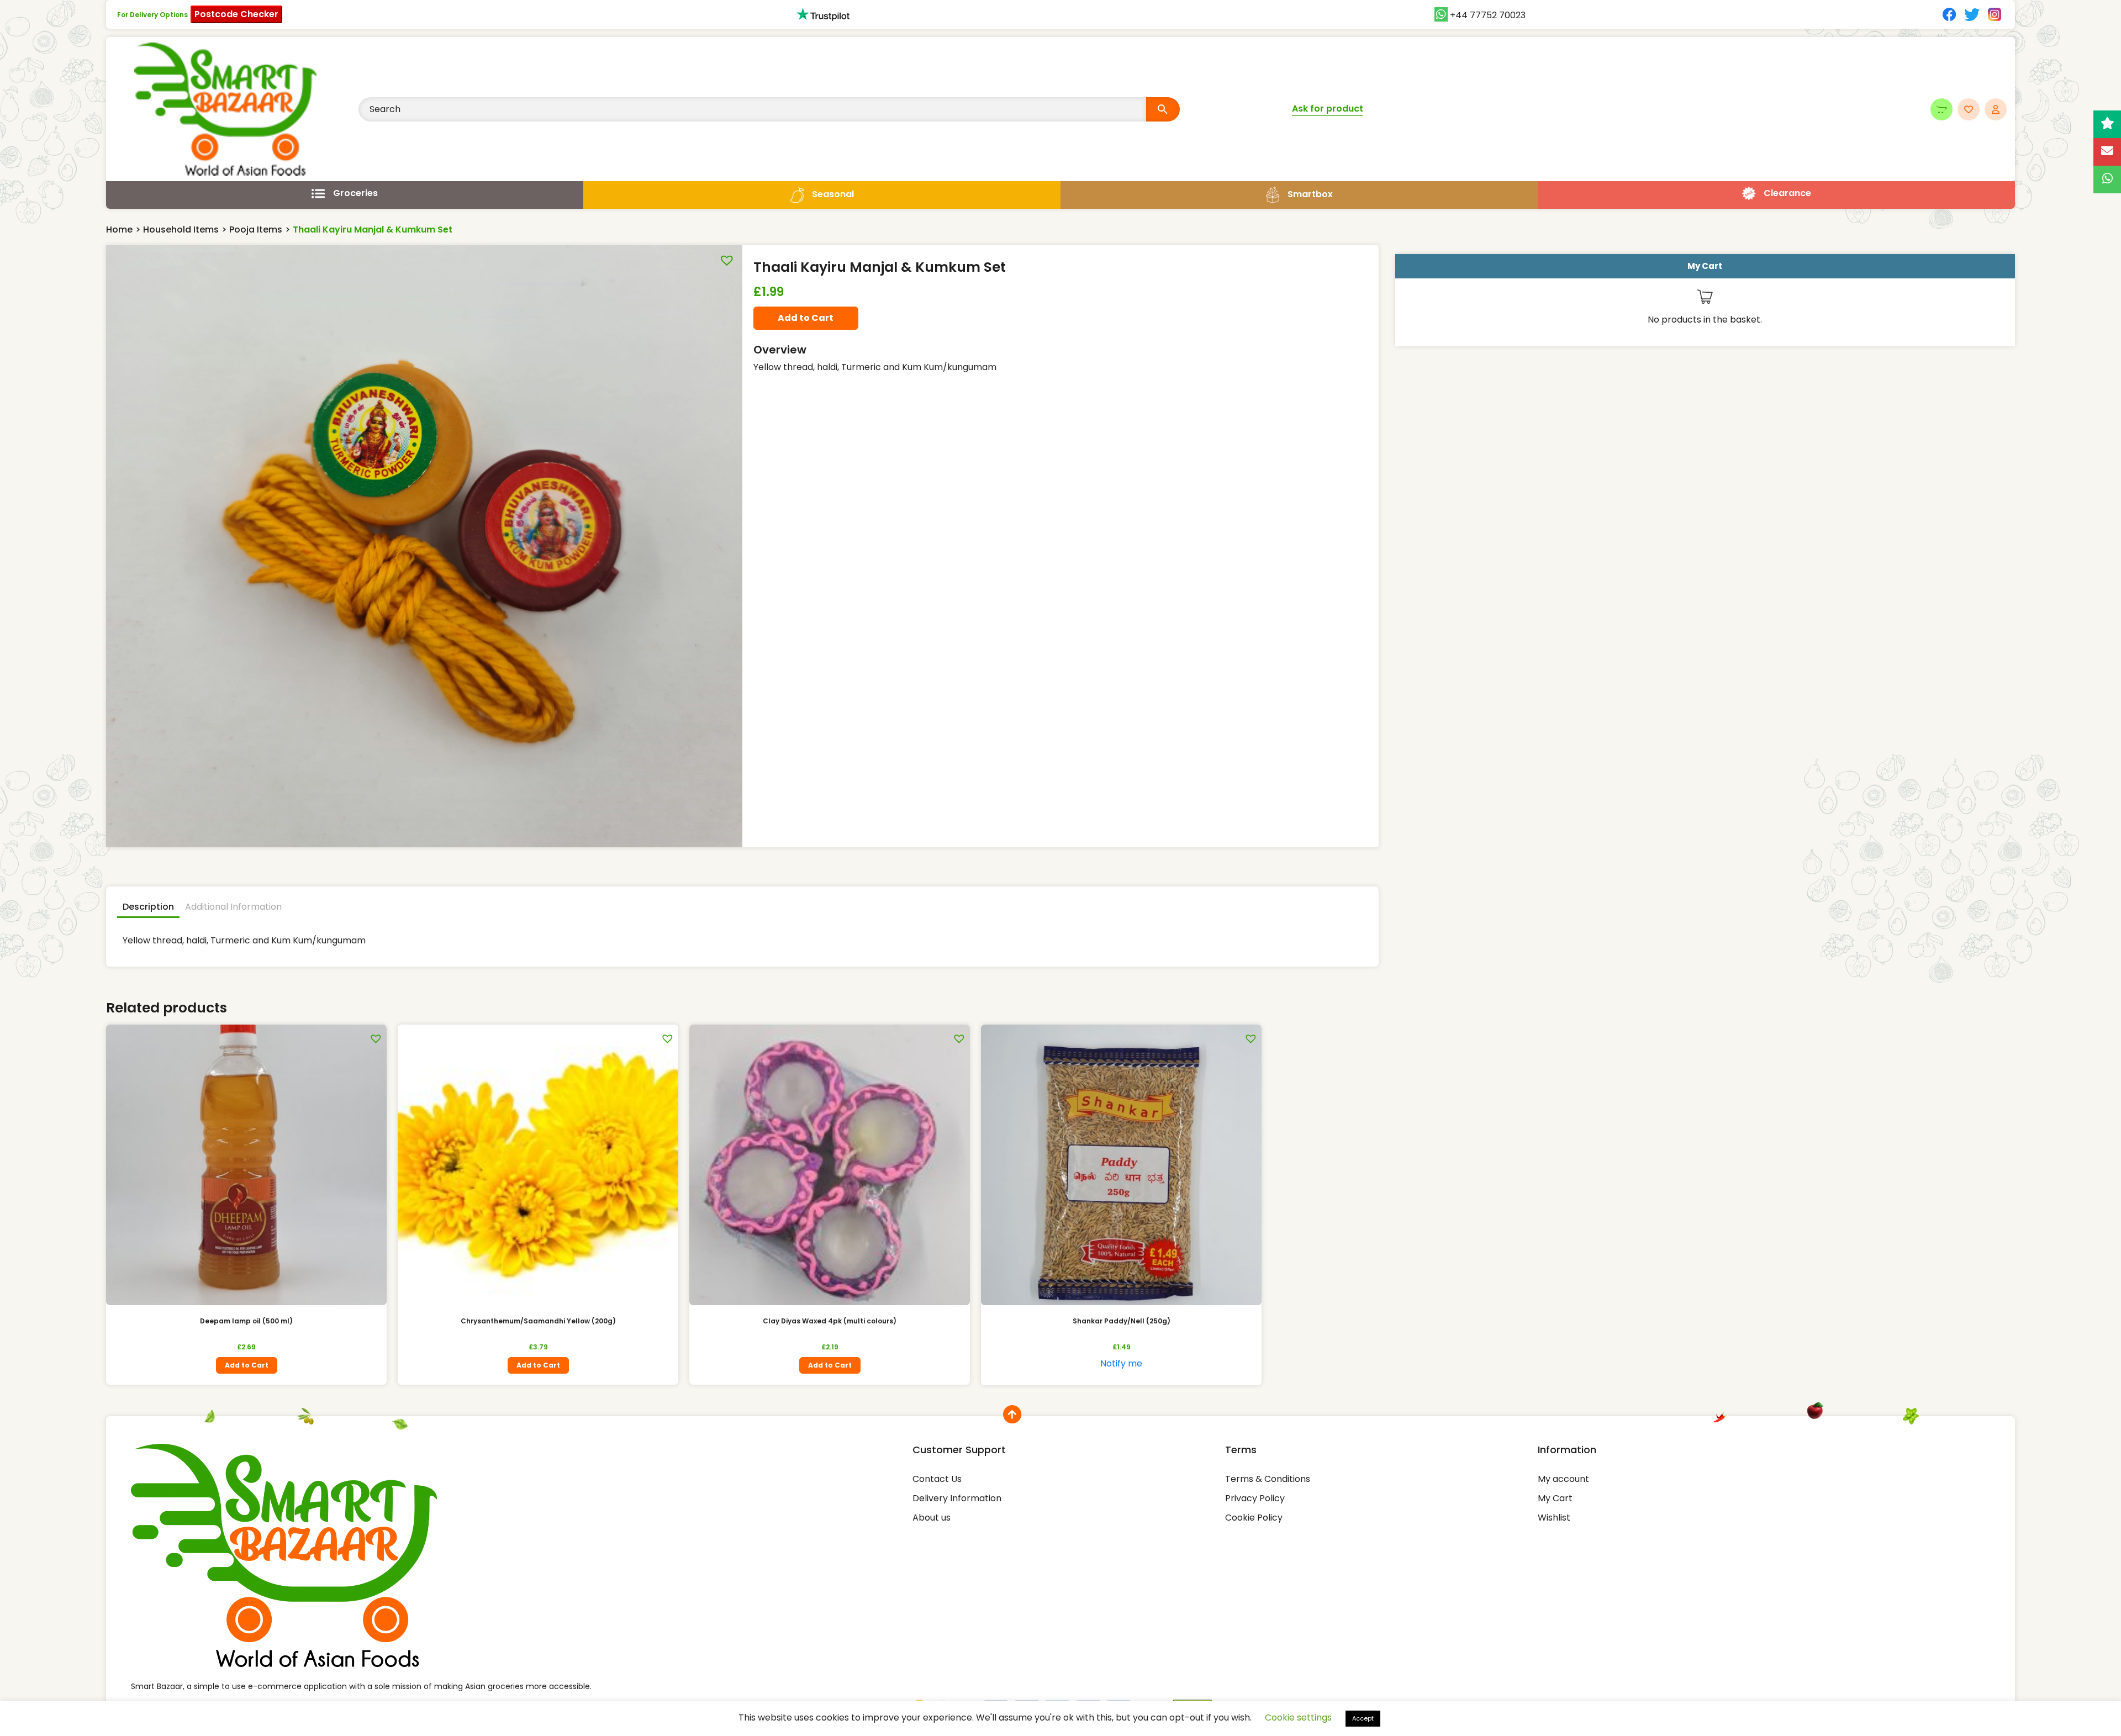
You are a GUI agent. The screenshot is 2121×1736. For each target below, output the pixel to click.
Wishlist (1554, 1518)
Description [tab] (148, 907)
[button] (724, 258)
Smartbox (1310, 194)
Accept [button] (1363, 1718)
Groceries (355, 193)
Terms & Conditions (1268, 1479)
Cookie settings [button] (1298, 1717)
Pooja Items (256, 229)
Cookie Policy (1254, 1518)
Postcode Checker (236, 14)
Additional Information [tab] (233, 907)
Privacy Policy (1255, 1498)
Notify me (1121, 1363)
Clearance (1787, 193)
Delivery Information (957, 1498)
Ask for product (1328, 109)
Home (119, 229)
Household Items (181, 229)
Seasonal (833, 194)
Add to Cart (806, 318)
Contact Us (937, 1479)
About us (932, 1518)
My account (1563, 1479)
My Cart (1555, 1498)
